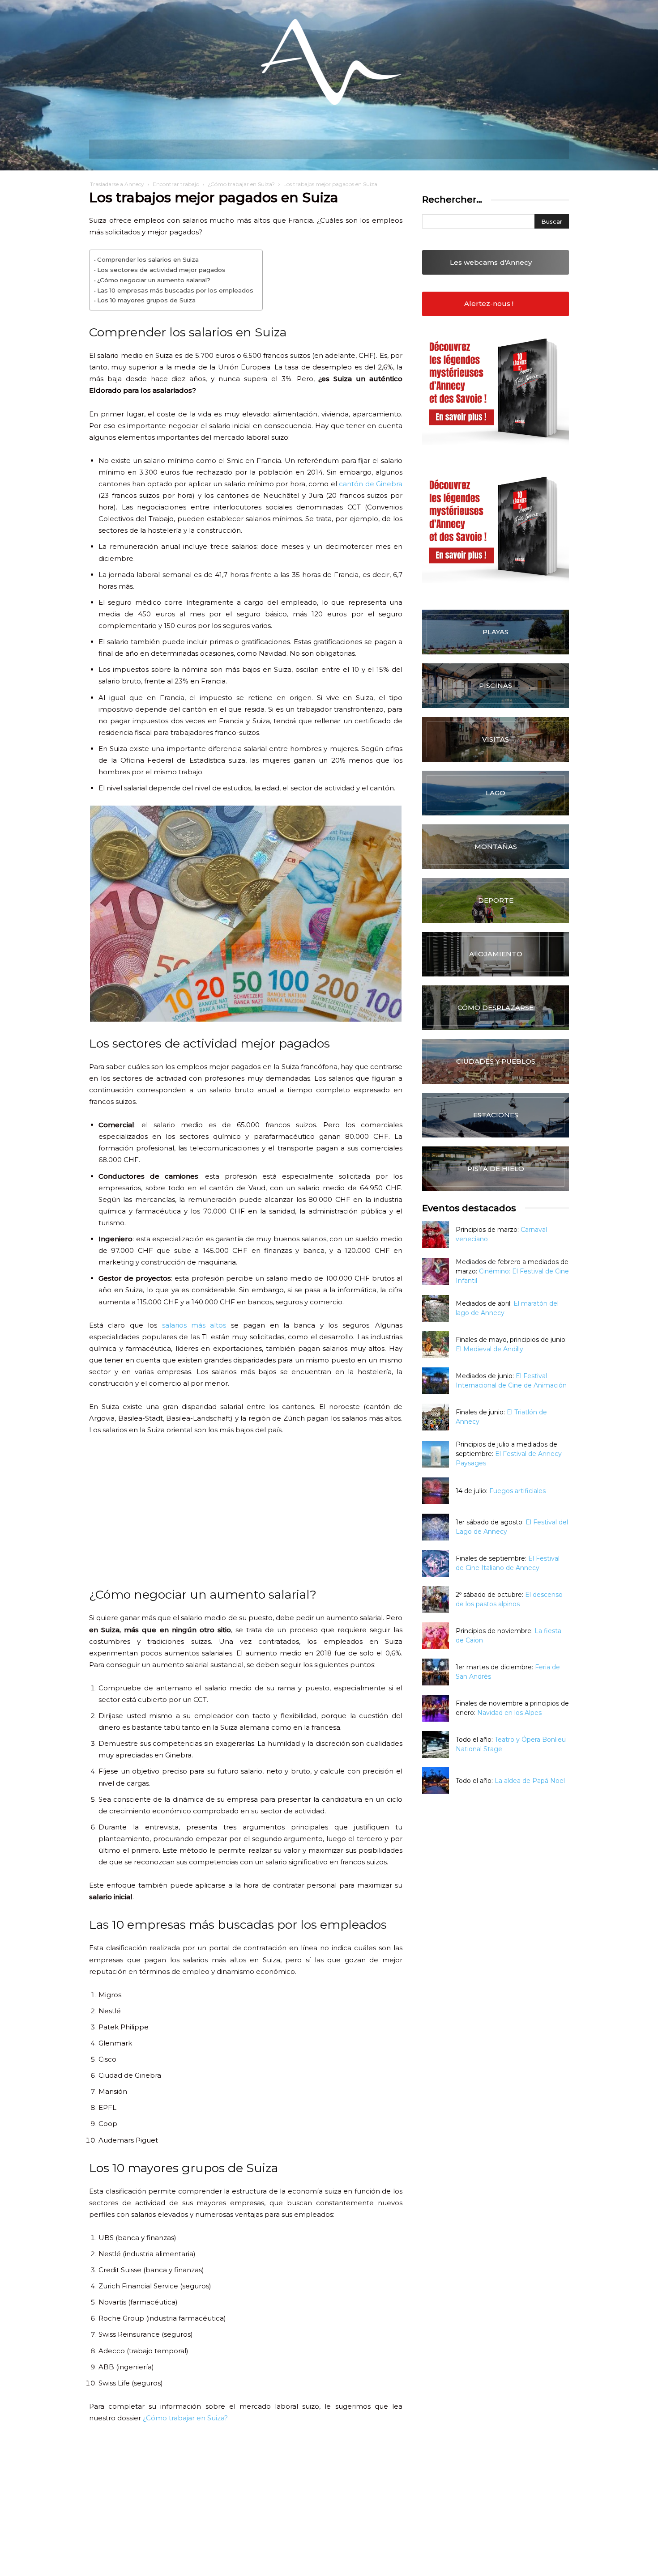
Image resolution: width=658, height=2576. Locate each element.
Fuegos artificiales (517, 1491)
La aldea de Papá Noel (530, 1781)
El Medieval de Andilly (489, 1349)
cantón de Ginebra (371, 484)
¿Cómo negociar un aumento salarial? (154, 280)
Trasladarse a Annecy (117, 184)
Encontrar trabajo (176, 184)
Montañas (496, 847)
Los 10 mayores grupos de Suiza (146, 300)
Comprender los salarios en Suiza (148, 259)
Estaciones (496, 1115)
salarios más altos (194, 1325)
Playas (496, 632)
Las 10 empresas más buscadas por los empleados (175, 290)
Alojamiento (496, 954)
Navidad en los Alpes (509, 1713)
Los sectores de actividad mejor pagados (161, 270)
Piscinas (496, 685)
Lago (496, 793)
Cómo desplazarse (496, 1008)
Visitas (496, 739)
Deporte (496, 900)
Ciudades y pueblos (496, 1061)
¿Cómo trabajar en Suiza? (241, 184)
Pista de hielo (496, 1169)
